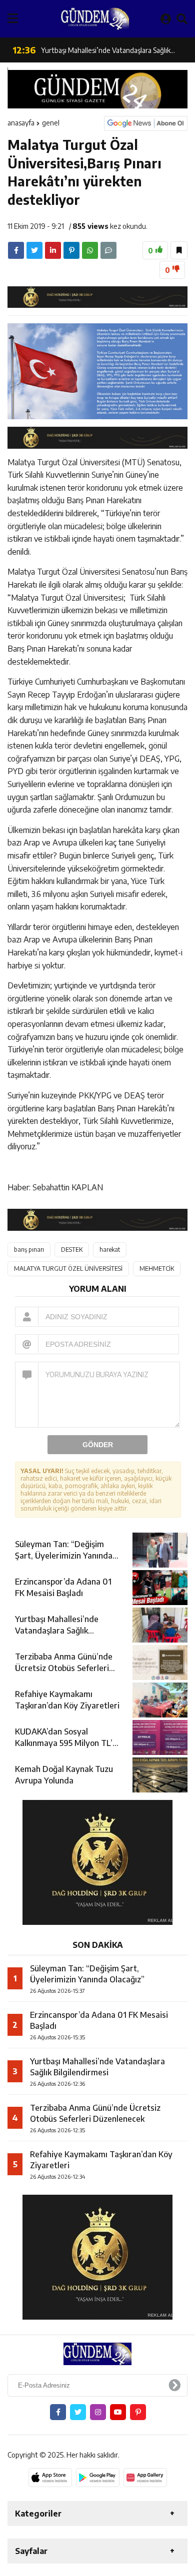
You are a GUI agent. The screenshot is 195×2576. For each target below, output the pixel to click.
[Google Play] (98, 2478)
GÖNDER (98, 1445)
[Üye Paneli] (166, 18)
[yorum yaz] (108, 250)
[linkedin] (53, 250)
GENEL (51, 123)
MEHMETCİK (157, 1269)
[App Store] (50, 2478)
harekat (110, 1250)
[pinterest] (71, 250)
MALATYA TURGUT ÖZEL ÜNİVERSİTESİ (68, 1269)
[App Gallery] (145, 2478)
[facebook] (16, 250)
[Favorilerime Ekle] (179, 250)
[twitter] (34, 250)
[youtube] (118, 2412)
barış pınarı (29, 1250)
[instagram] (98, 2412)
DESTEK (72, 1250)
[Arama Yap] (182, 18)
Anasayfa (21, 123)
